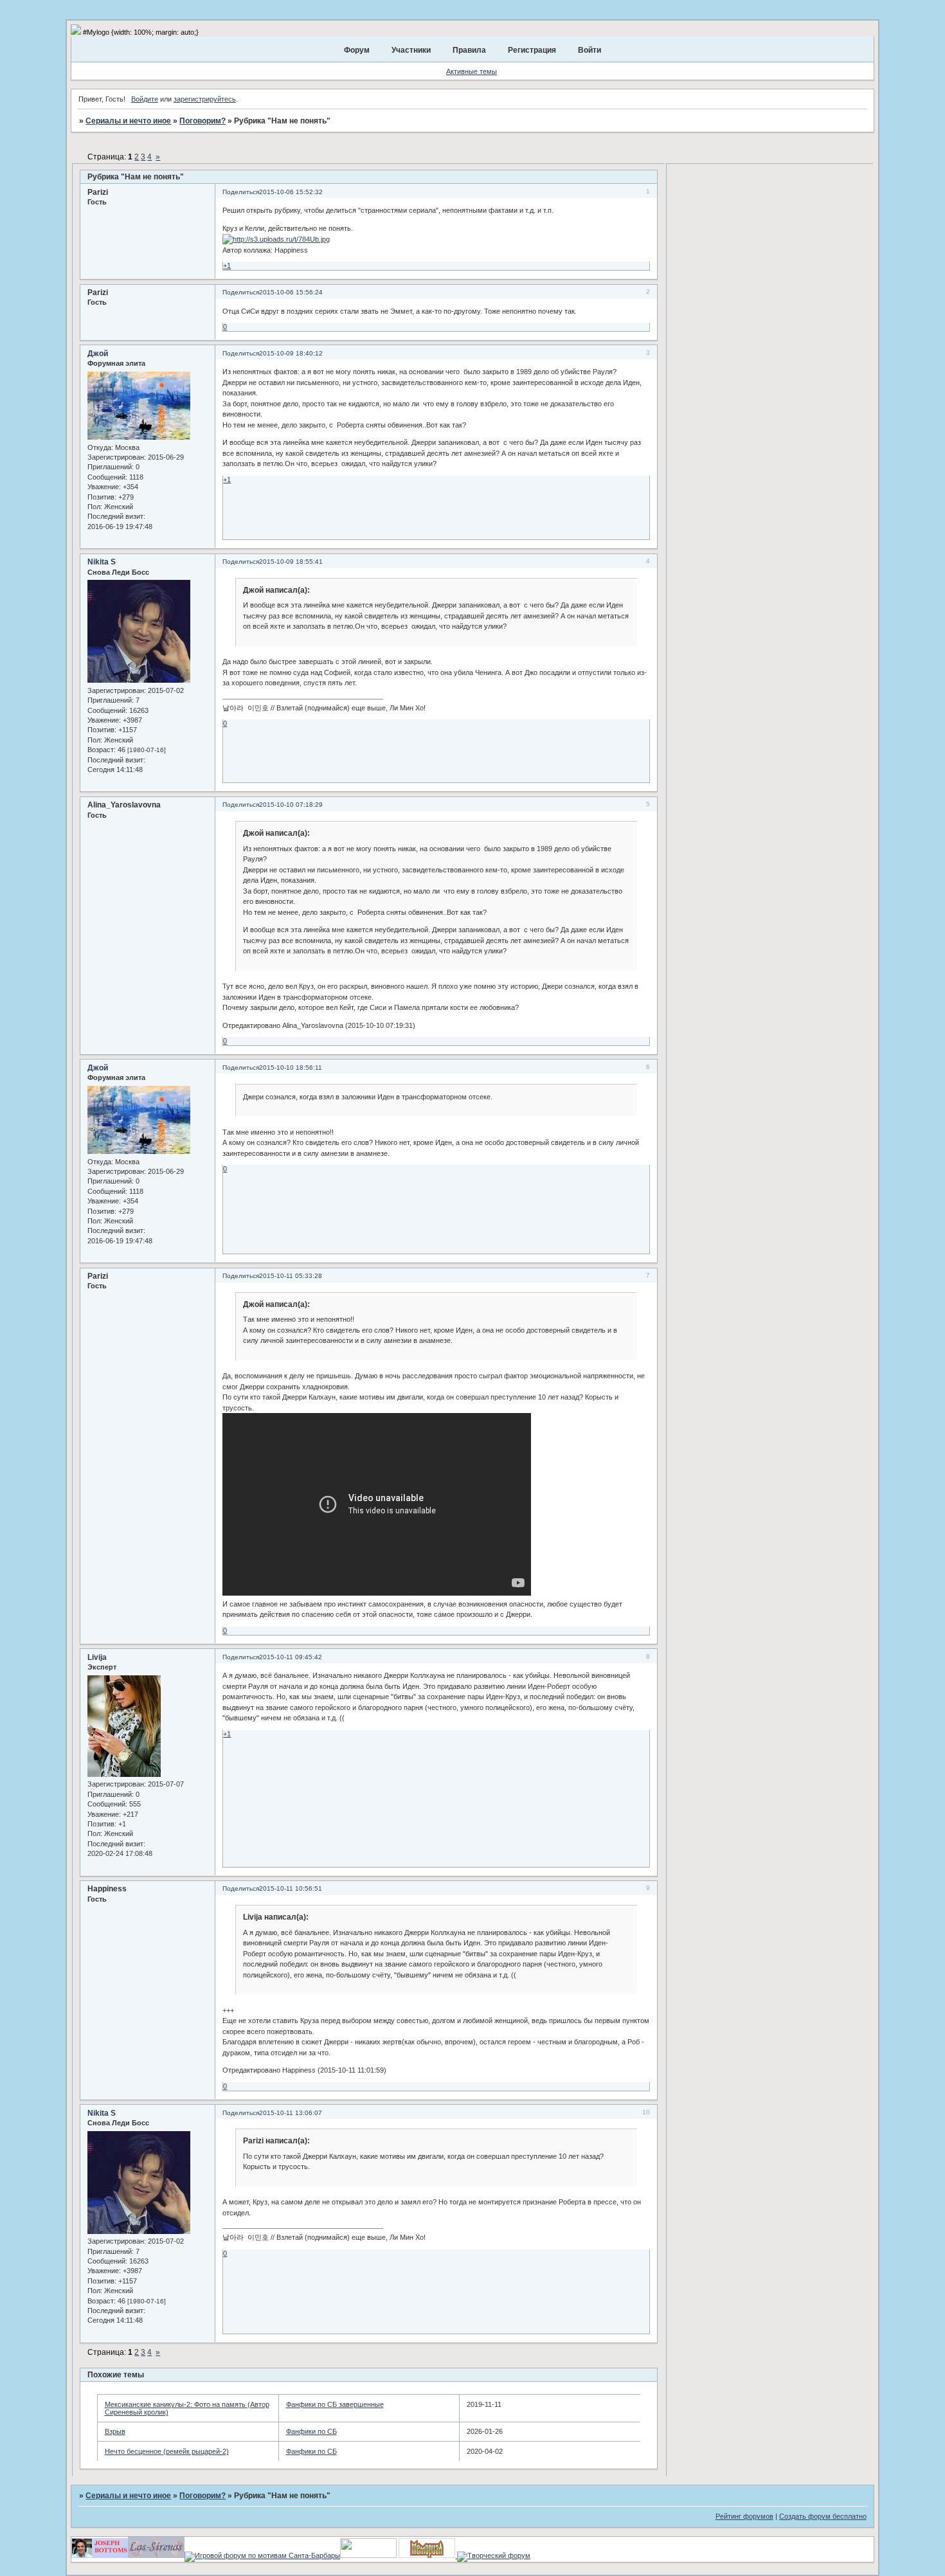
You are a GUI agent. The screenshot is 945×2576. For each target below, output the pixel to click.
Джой (98, 354)
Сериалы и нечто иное (128, 121)
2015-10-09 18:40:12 (291, 353)
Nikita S (102, 562)
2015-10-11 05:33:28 (291, 1276)
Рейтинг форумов (744, 2516)
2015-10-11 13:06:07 (291, 2113)
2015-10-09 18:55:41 (291, 562)
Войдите (145, 99)
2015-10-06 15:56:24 (291, 292)
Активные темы (472, 71)
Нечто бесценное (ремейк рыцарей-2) (167, 2451)
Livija (97, 1657)
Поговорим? (203, 121)
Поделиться (241, 192)
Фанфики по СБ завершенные (335, 2404)
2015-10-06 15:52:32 (291, 192)
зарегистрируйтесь (205, 99)
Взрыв (115, 2431)
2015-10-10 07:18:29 (291, 805)
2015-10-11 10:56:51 (291, 1888)
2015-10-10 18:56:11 (291, 1067)
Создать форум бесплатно (823, 2516)
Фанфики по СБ (311, 2431)
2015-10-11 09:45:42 (291, 1657)
